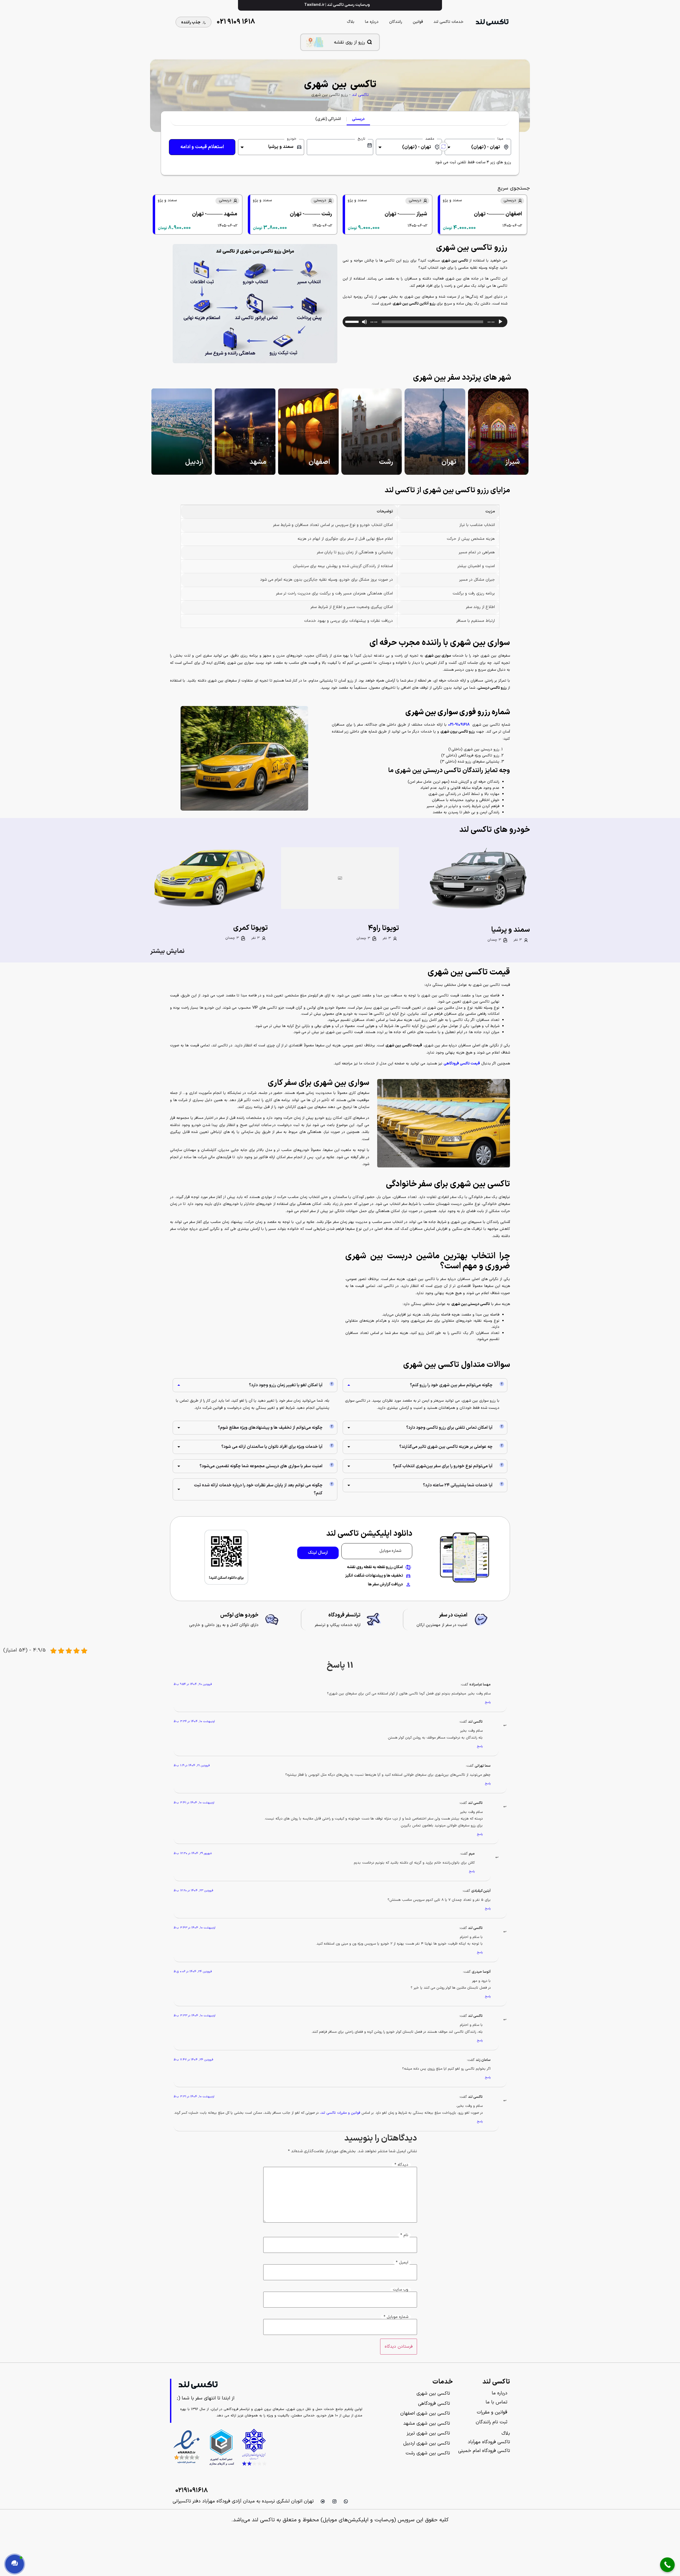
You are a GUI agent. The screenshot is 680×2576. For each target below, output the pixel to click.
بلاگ (351, 22)
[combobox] (478, 147)
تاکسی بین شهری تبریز (428, 2433)
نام (404, 2235)
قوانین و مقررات (492, 2412)
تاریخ (361, 139)
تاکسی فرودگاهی (434, 2404)
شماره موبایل (396, 2317)
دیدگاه (401, 2165)
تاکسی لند (360, 95)
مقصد (430, 139)
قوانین (418, 22)
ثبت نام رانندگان (492, 2422)
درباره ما (372, 22)
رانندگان (396, 22)
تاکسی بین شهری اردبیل (427, 2443)
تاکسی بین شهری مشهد (427, 2423)
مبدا (500, 139)
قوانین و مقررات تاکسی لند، (340, 2113)
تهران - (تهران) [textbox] (486, 147)
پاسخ (488, 1702)
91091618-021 (459, 725)
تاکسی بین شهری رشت (428, 2453)
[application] (425, 322)
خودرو (292, 139)
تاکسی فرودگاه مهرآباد (489, 2442)
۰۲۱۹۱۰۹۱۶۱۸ (192, 2491)
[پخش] (500, 322)
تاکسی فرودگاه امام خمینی (484, 2451)
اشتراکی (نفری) (328, 119)
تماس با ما (496, 2402)
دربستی (358, 119)
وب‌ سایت (401, 2290)
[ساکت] (364, 322)
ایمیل (402, 2263)
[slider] (353, 321)
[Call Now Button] (667, 2565)
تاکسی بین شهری (433, 2393)
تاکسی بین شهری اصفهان (425, 2413)
